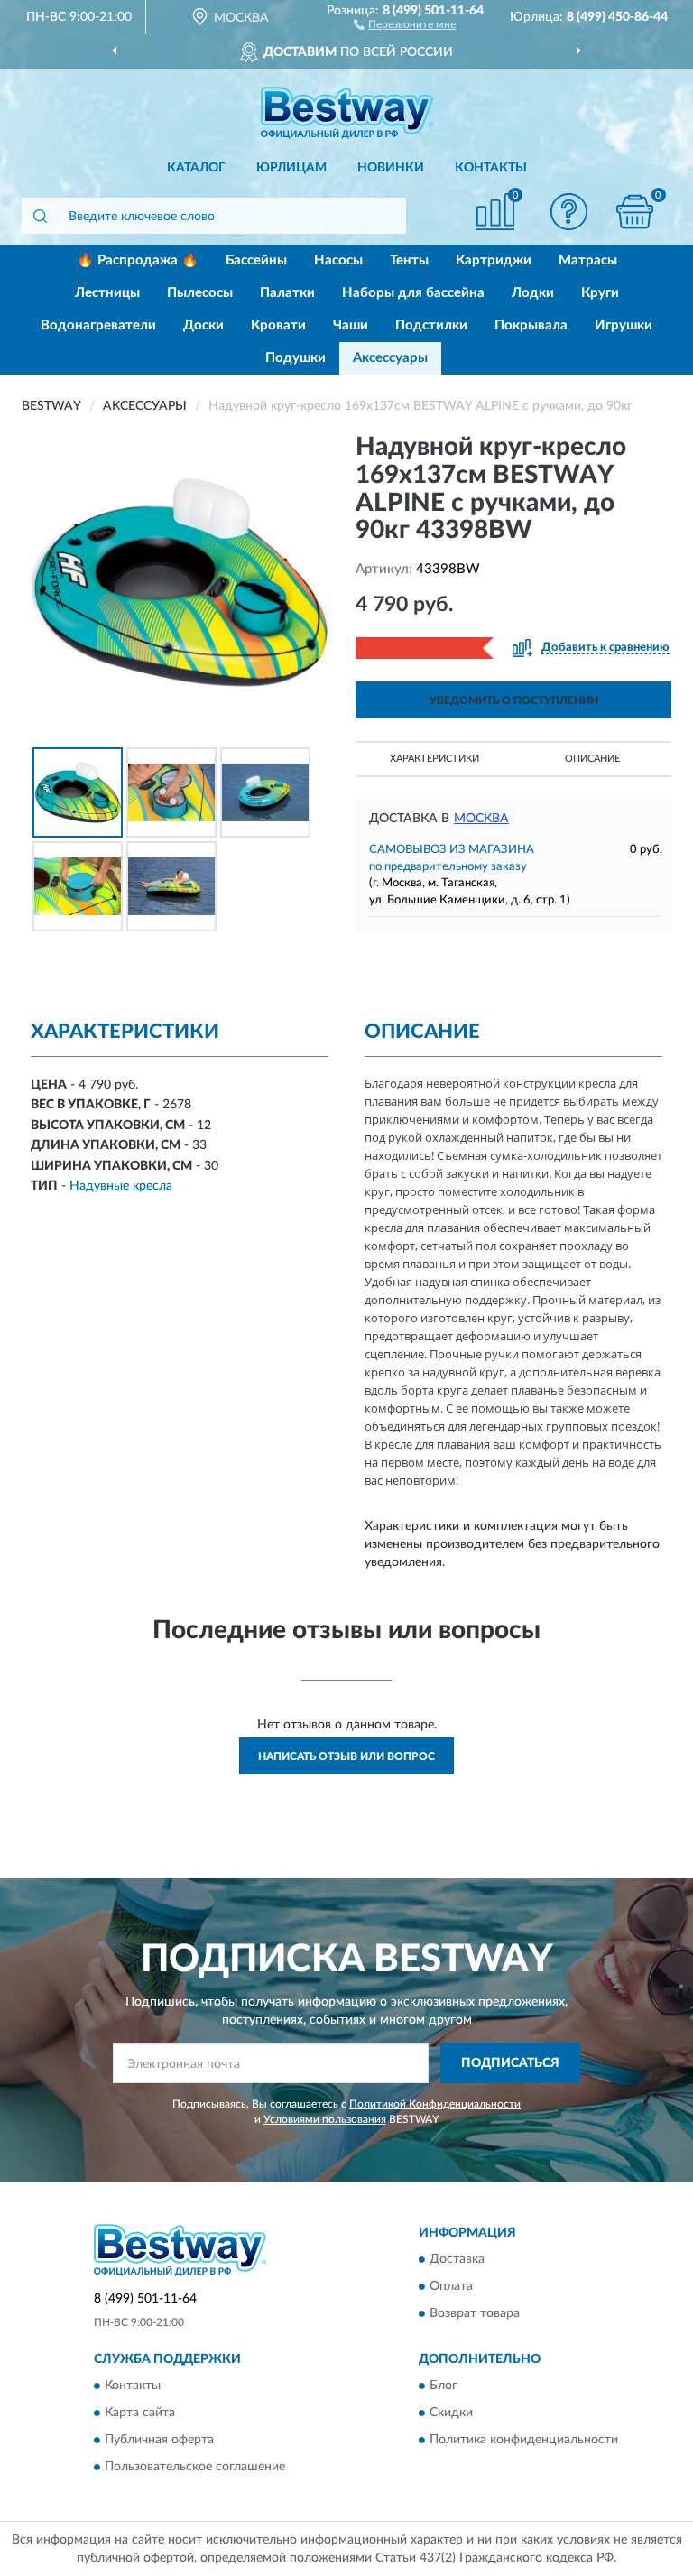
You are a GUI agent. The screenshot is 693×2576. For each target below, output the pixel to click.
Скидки (451, 2413)
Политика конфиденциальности (524, 2440)
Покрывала (531, 325)
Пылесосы (200, 293)
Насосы (338, 260)
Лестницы (107, 293)
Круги (600, 293)
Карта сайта (140, 2413)
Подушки (296, 358)
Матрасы (588, 260)
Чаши (351, 325)
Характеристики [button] (434, 759)
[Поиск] (40, 216)
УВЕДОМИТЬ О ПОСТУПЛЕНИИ (514, 700)
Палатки (287, 293)
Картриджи (494, 260)
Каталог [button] (196, 168)
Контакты (491, 168)
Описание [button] (592, 759)
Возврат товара (475, 2313)
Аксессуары (390, 358)
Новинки (391, 168)
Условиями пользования (325, 2119)
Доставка (457, 2259)
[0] (635, 212)
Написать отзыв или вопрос (346, 1756)
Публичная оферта (159, 2440)
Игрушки (624, 325)
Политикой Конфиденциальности (435, 2104)
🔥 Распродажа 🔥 (138, 260)
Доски (203, 325)
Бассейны (256, 260)
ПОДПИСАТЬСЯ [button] (510, 2063)
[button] (405, 23)
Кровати (278, 325)
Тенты (409, 260)
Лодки (533, 293)
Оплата (451, 2286)
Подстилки (431, 325)
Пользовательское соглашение (195, 2467)
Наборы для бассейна (413, 293)
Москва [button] (481, 819)
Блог (444, 2386)
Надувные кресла (121, 1186)
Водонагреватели (98, 325)
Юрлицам (291, 168)
